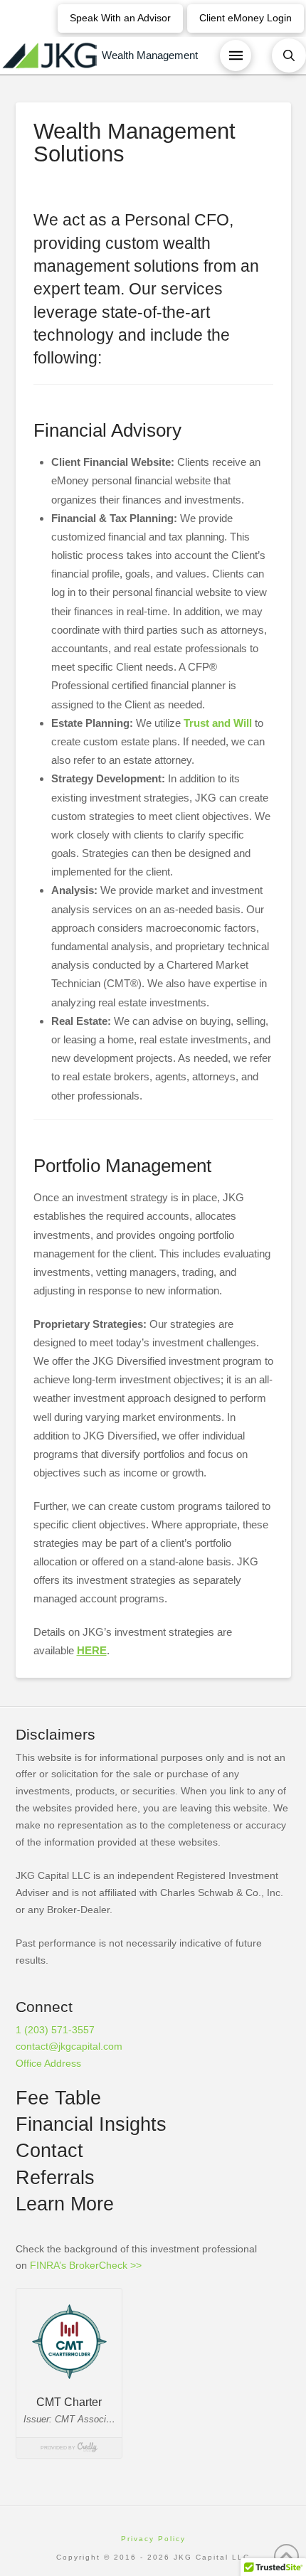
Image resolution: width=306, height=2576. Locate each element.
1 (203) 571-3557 (55, 2030)
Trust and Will (218, 723)
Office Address (48, 2063)
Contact (49, 2151)
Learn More (65, 2204)
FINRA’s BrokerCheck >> (86, 2265)
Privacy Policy (153, 2539)
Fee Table (58, 2098)
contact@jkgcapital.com (69, 2046)
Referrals (55, 2178)
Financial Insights (91, 2124)
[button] (236, 55)
